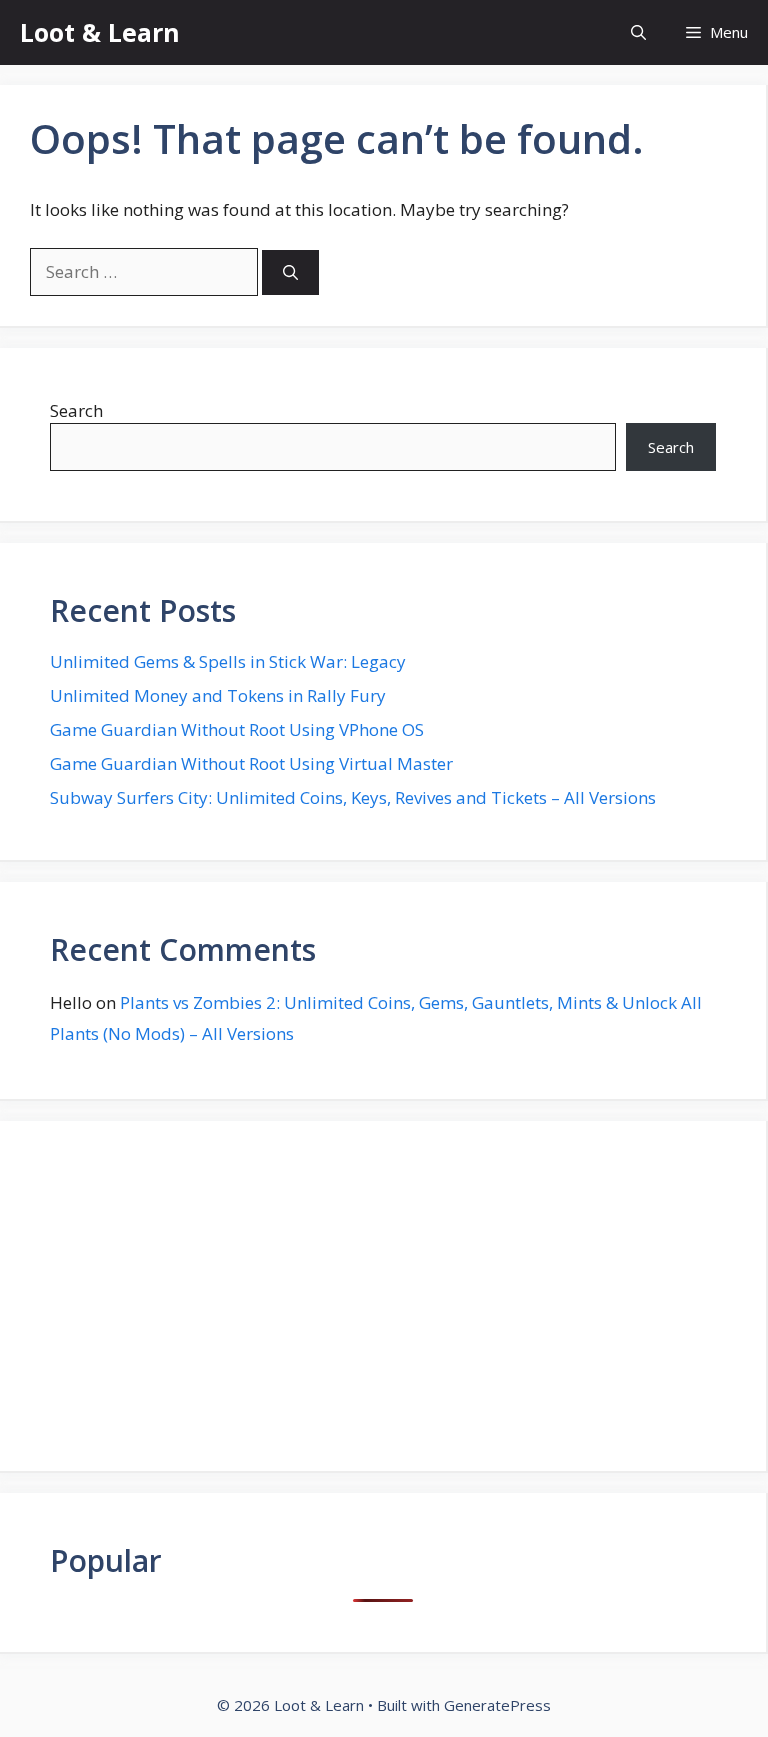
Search (76, 410)
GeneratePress (497, 1705)
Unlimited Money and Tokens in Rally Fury (218, 695)
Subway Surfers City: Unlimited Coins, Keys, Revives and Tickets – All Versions (353, 797)
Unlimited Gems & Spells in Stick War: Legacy (228, 661)
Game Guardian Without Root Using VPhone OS (237, 729)
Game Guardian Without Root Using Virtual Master (251, 763)
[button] (638, 32)
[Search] (290, 272)
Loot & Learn (100, 32)
